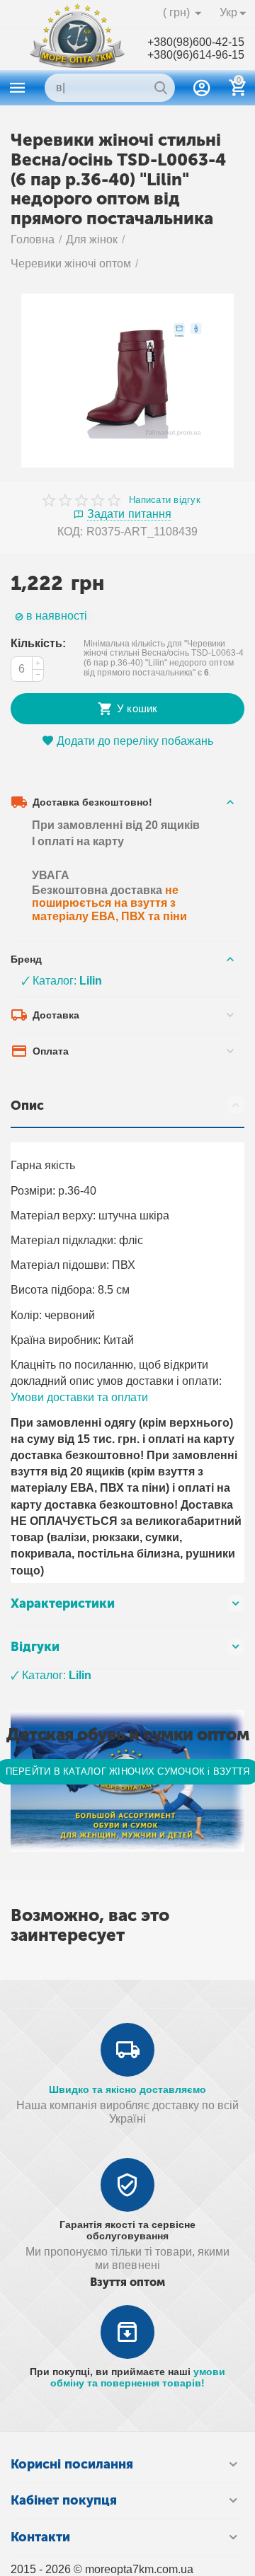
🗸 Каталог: (62, 981)
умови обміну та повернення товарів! (138, 2377)
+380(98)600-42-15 (196, 42)
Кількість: (38, 643)
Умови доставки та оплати (79, 1397)
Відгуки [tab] (35, 1647)
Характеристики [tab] (63, 1603)
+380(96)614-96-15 (196, 55)
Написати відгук (165, 500)
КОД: (70, 532)
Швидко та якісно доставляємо (127, 2089)
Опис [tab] (27, 1106)
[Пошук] (161, 88)
